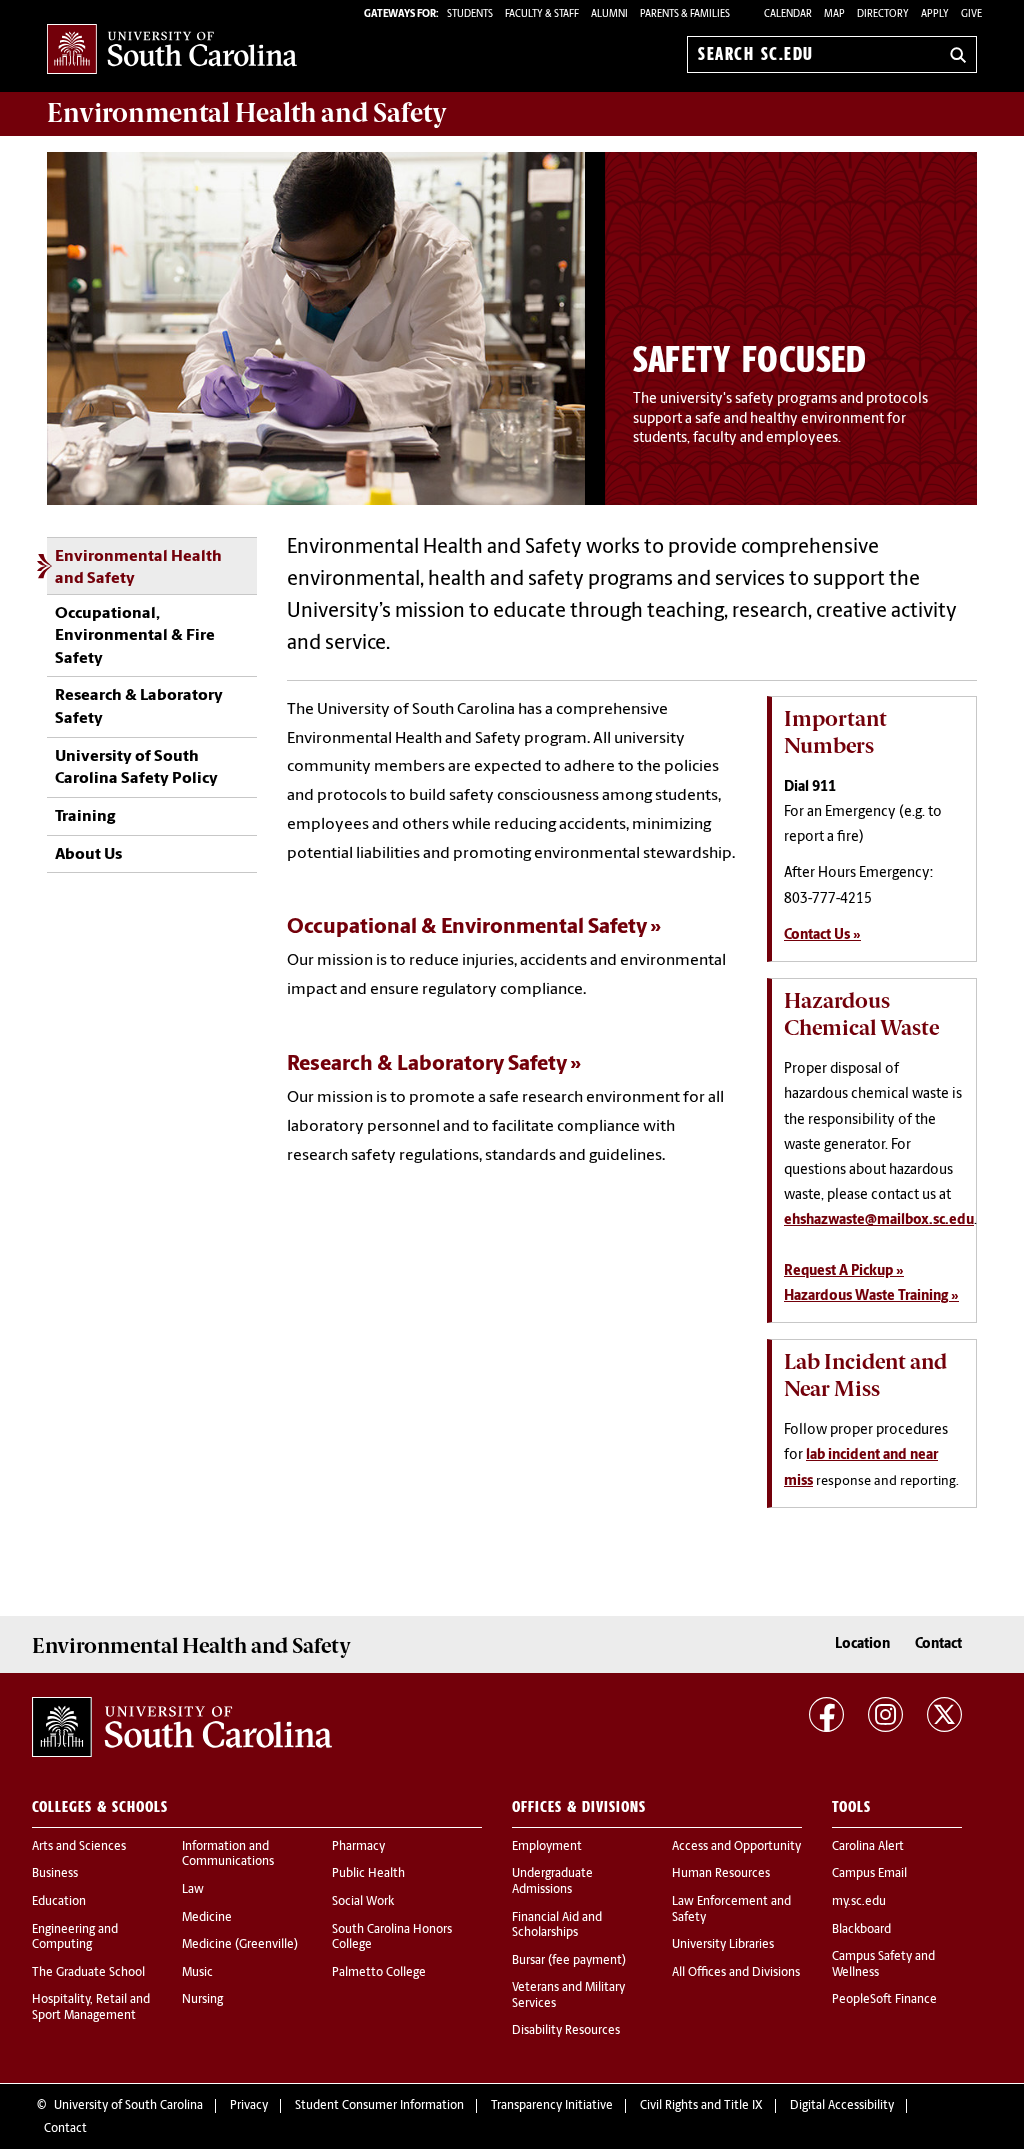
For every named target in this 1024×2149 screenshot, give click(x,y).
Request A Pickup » (844, 1271)
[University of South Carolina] (182, 1727)
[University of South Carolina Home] (172, 50)
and (247, 113)
